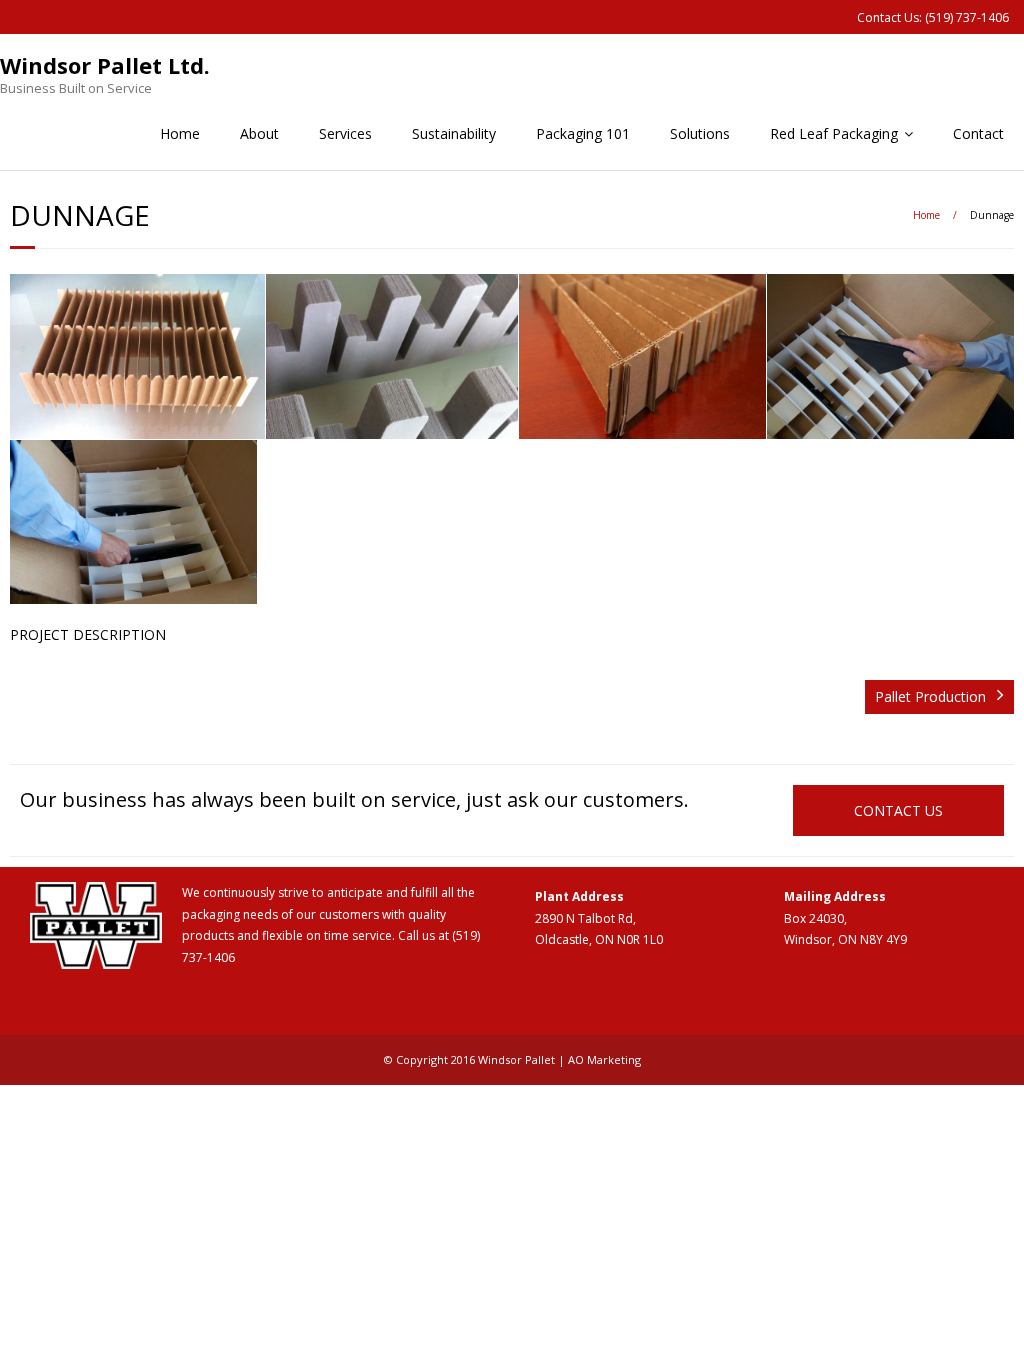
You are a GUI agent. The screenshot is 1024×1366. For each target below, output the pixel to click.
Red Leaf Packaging (834, 133)
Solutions (700, 133)
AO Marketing (604, 1059)
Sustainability (454, 133)
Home (180, 133)
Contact (978, 133)
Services (345, 133)
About (259, 133)
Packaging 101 (583, 133)
